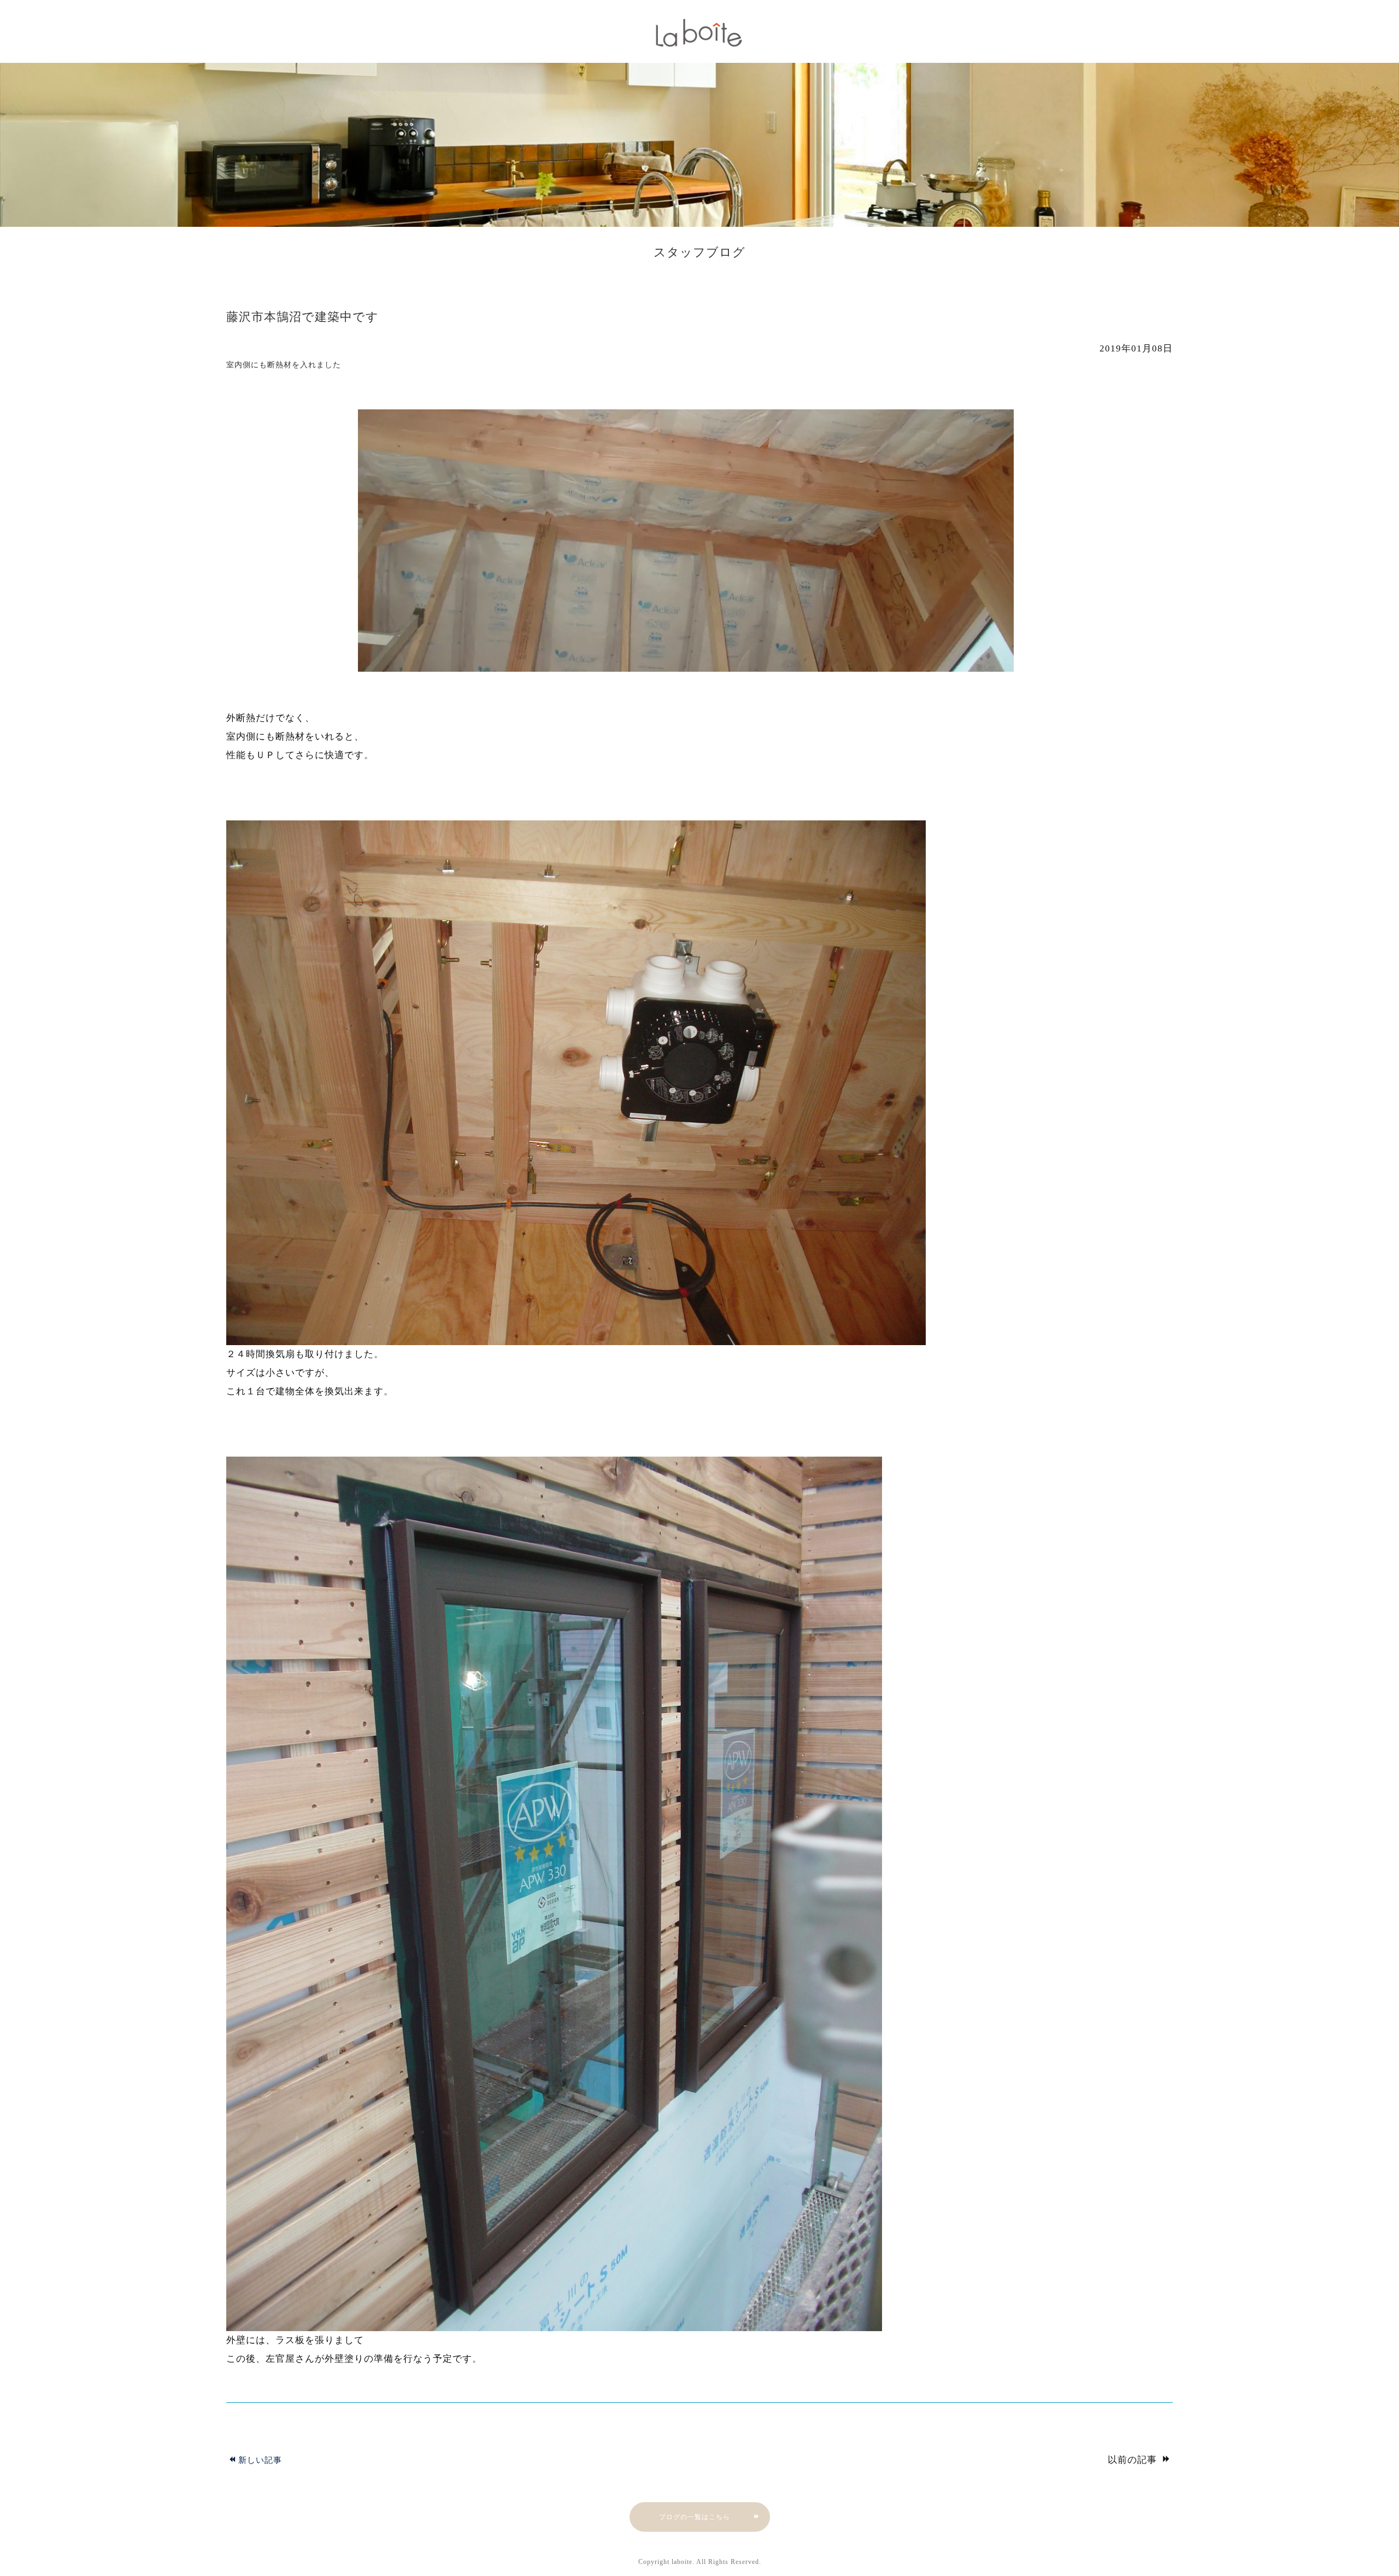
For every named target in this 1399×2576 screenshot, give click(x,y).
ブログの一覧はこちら (695, 2517)
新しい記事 (260, 2460)
